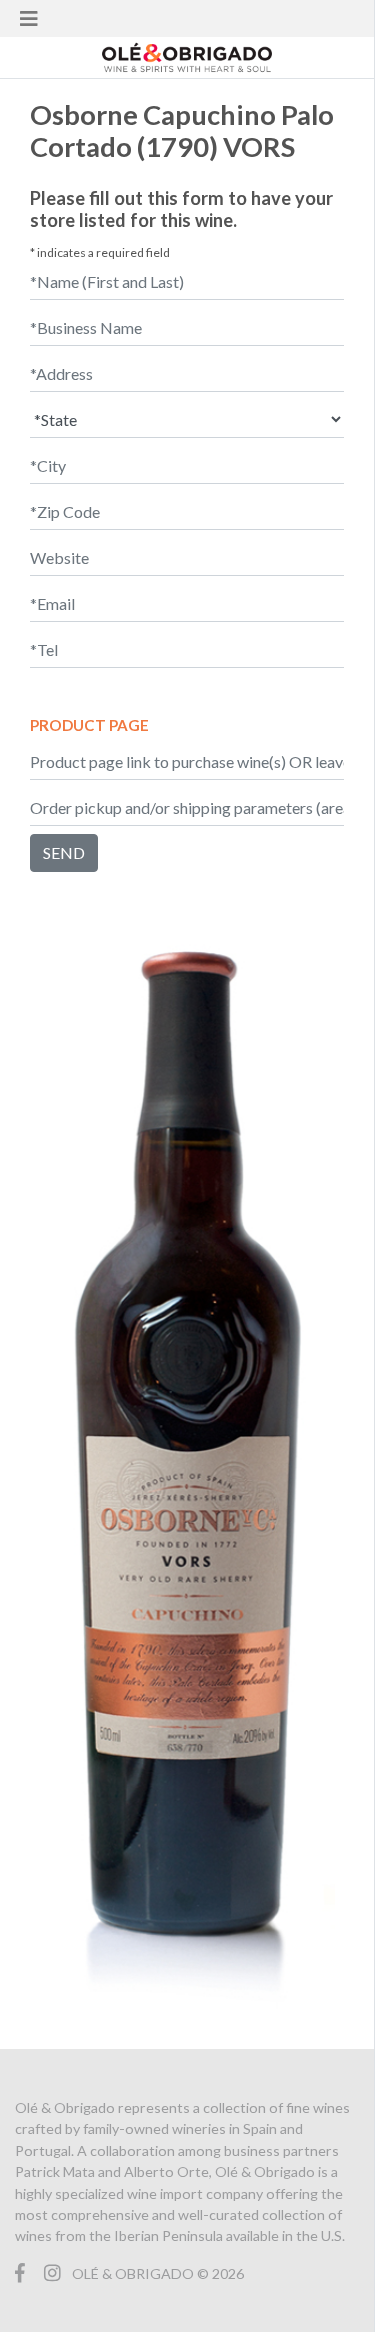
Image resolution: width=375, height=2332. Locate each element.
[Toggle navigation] (29, 18)
